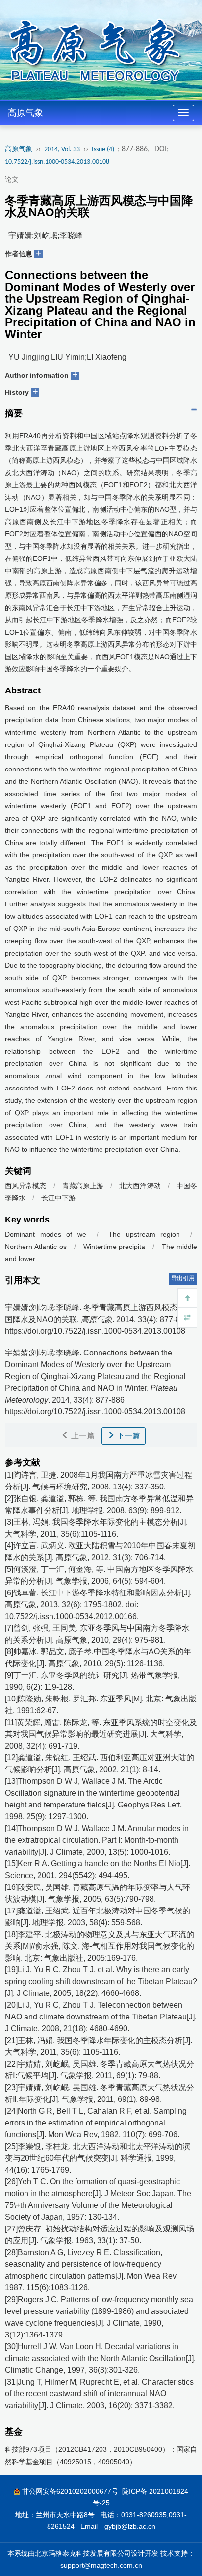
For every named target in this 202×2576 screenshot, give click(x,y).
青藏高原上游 (83, 1186)
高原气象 (25, 113)
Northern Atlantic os (36, 1247)
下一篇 (127, 1436)
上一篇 (82, 1436)
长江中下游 (58, 1198)
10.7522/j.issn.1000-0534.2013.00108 (57, 162)
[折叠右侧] (187, 1318)
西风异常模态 (25, 1186)
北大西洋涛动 (140, 1186)
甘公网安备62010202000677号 (70, 2491)
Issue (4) (103, 149)
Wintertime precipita (114, 1247)
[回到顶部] (187, 1298)
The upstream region (147, 1234)
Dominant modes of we (46, 1234)
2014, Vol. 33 (62, 149)
